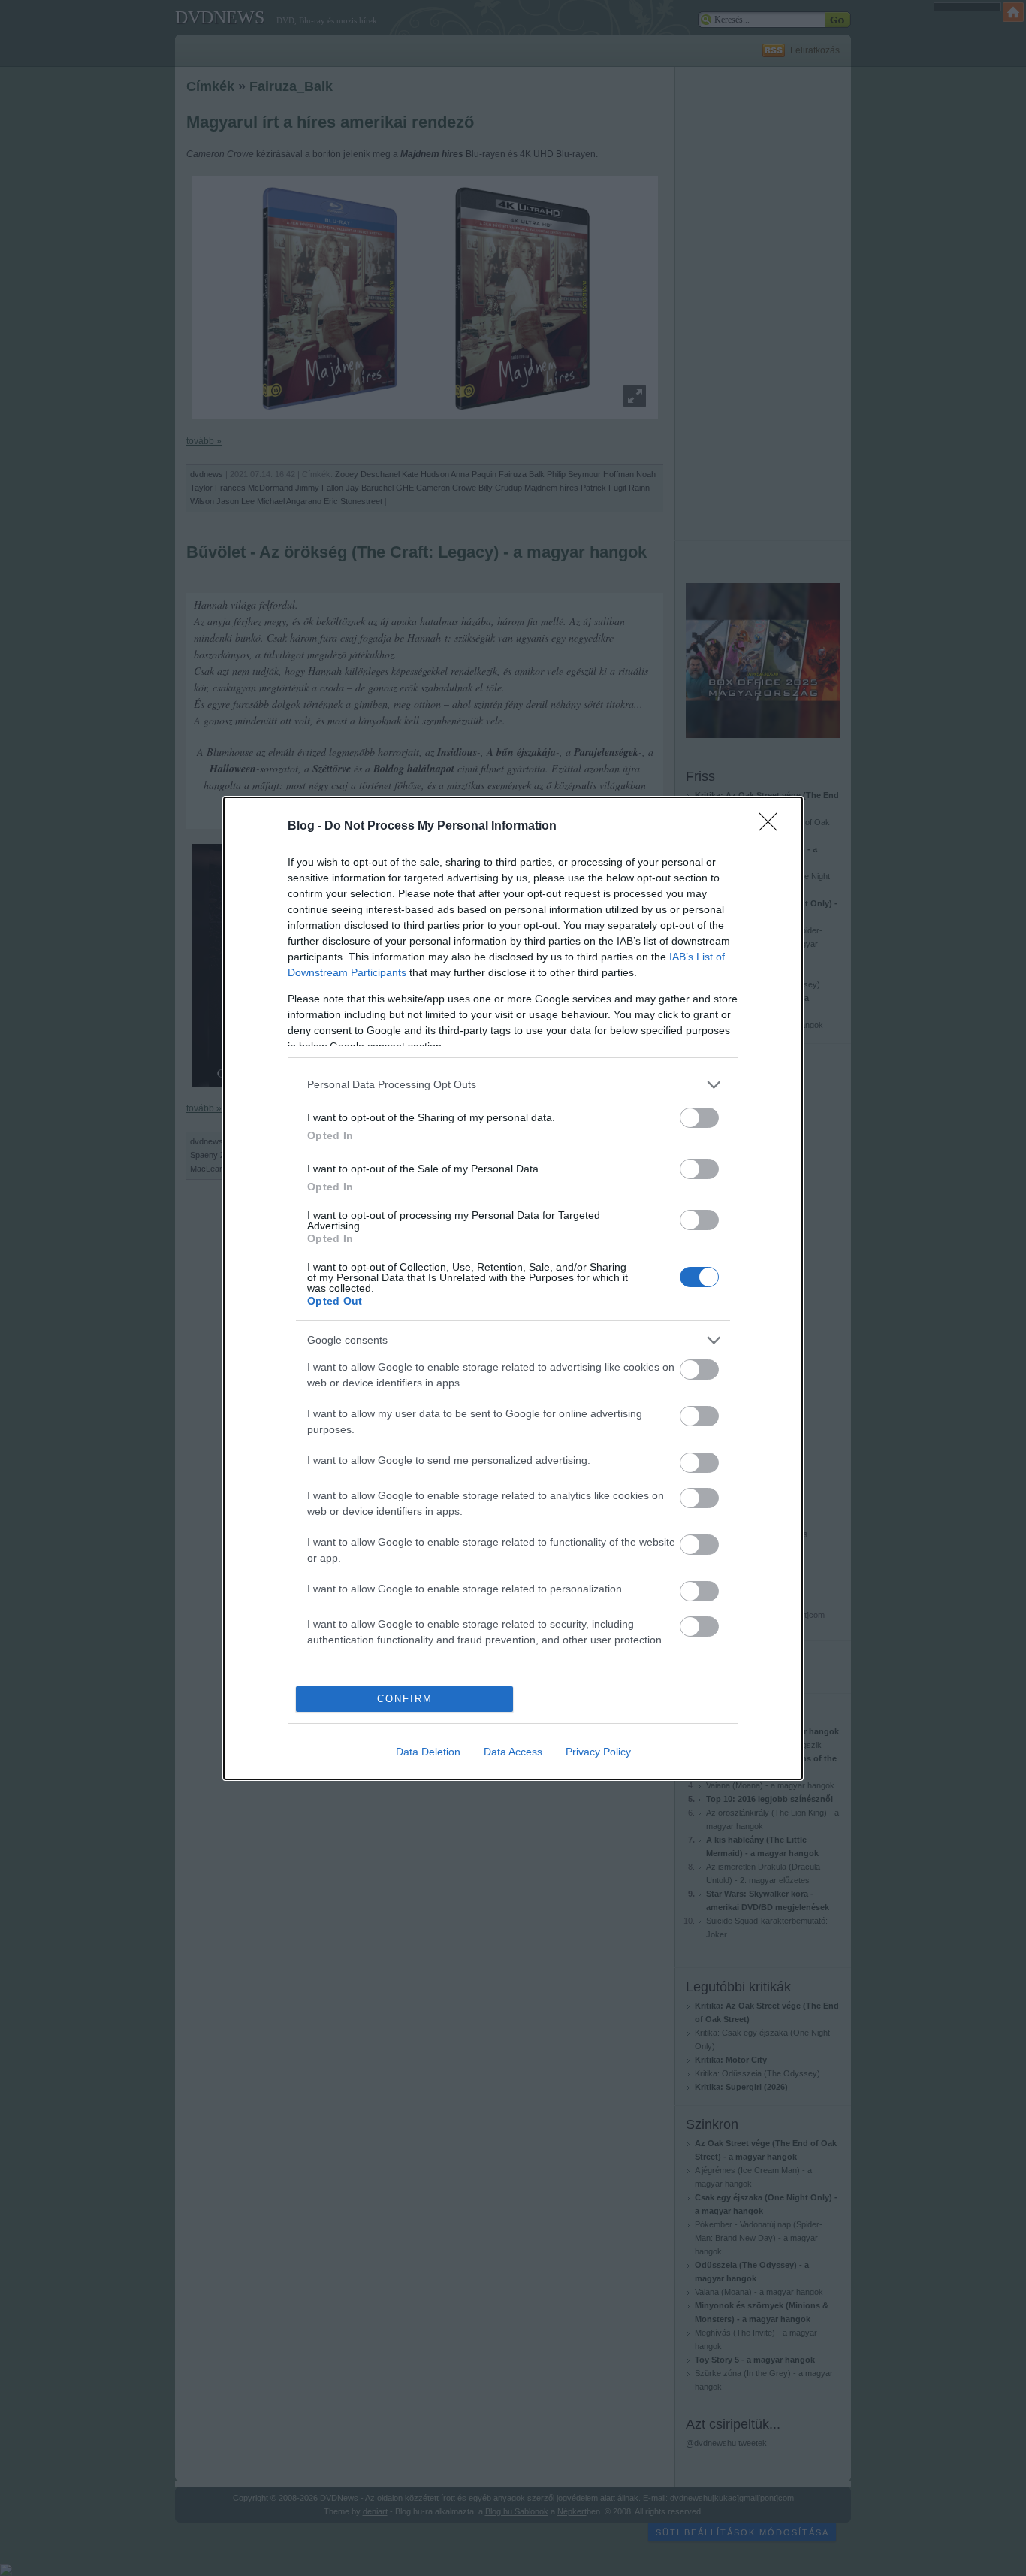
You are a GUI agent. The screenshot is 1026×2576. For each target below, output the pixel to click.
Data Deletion (428, 1752)
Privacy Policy (598, 1752)
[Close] (773, 827)
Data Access (513, 1752)
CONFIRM (405, 1699)
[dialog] (513, 1288)
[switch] (699, 1118)
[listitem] (513, 1085)
